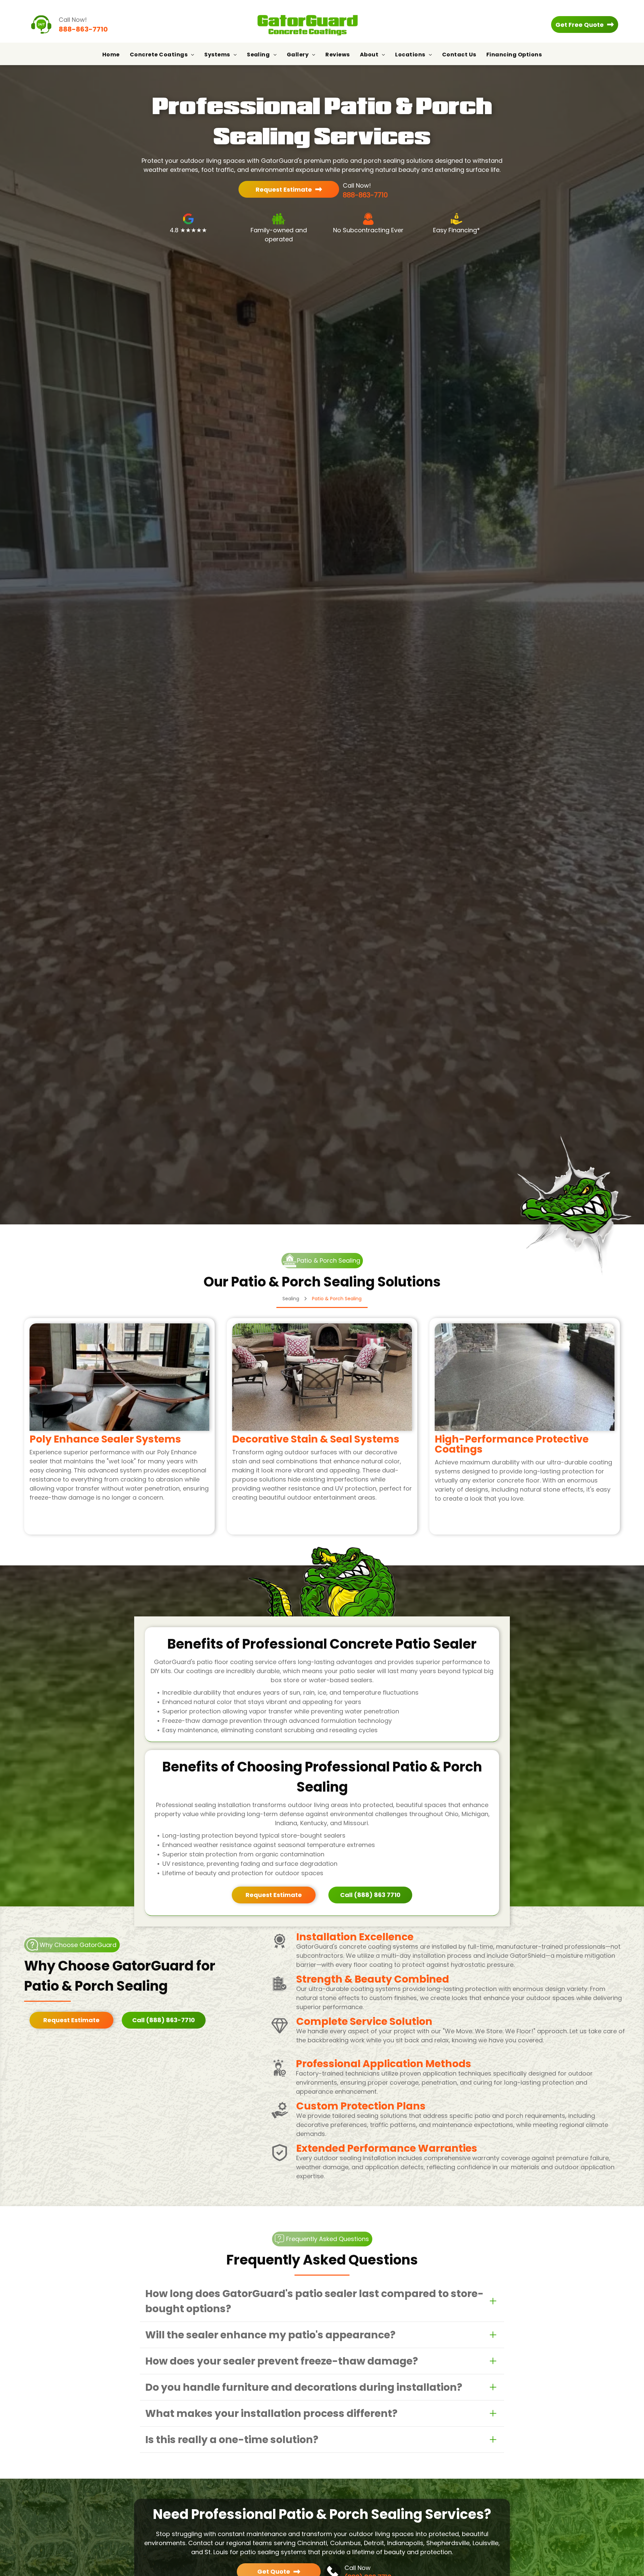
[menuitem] (111, 55)
